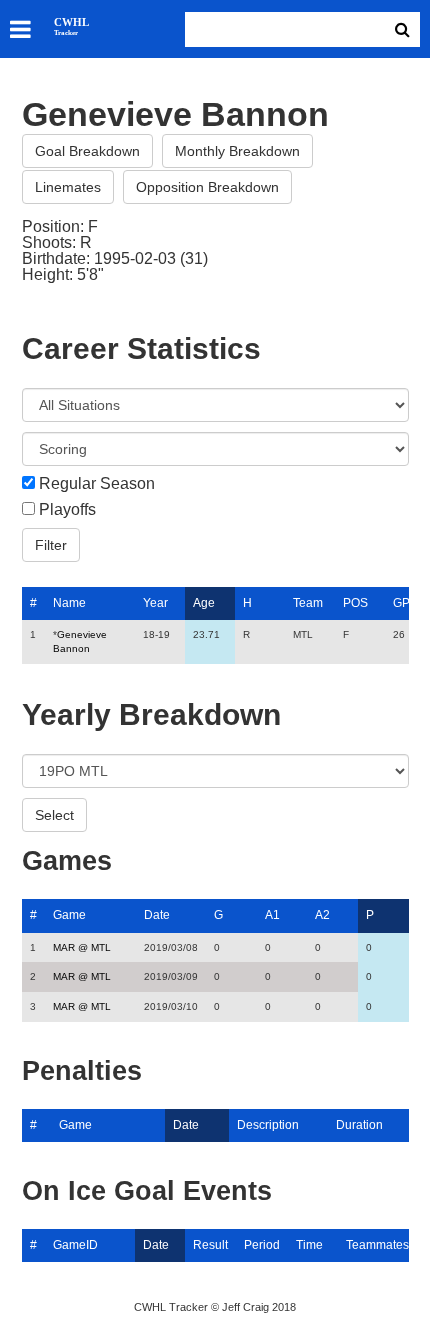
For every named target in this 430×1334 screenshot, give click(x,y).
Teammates (377, 1245)
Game (69, 915)
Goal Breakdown (87, 151)
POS (355, 603)
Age (204, 603)
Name (69, 603)
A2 (322, 915)
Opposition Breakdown (207, 187)
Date (157, 915)
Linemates (68, 187)
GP (401, 603)
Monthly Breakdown (237, 151)
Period (262, 1245)
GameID (75, 1245)
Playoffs (67, 510)
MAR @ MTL (82, 947)
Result (210, 1245)
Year (155, 603)
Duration (359, 1125)
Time (309, 1245)
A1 (272, 915)
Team (308, 603)
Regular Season (97, 484)
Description (268, 1125)
